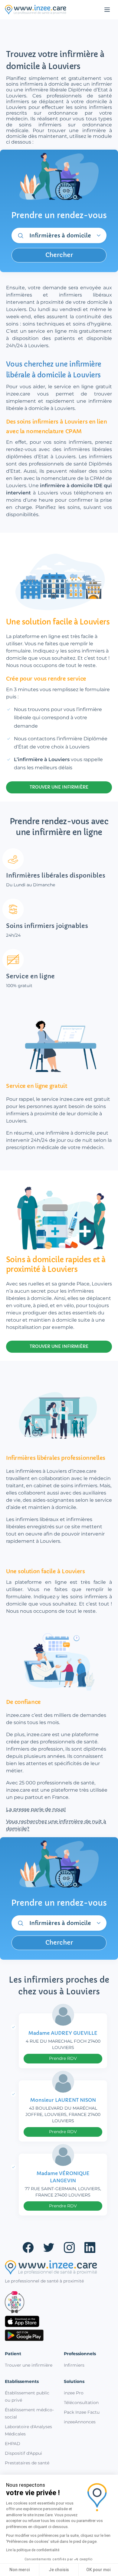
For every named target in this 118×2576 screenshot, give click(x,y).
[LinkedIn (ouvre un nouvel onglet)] (90, 2247)
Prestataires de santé (27, 2463)
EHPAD (13, 2444)
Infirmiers (74, 2365)
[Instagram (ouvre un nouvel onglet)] (69, 2247)
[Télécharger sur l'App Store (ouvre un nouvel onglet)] (59, 2321)
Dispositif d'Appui (23, 2453)
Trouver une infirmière (29, 2365)
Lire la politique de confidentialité (33, 2550)
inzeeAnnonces (80, 2422)
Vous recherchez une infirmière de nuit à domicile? (56, 1825)
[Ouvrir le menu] (107, 10)
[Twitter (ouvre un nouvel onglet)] (49, 2247)
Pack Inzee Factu (82, 2412)
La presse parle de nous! (36, 1809)
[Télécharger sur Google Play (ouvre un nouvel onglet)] (59, 2335)
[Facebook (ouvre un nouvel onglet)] (28, 2247)
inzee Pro (74, 2393)
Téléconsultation (81, 2403)
